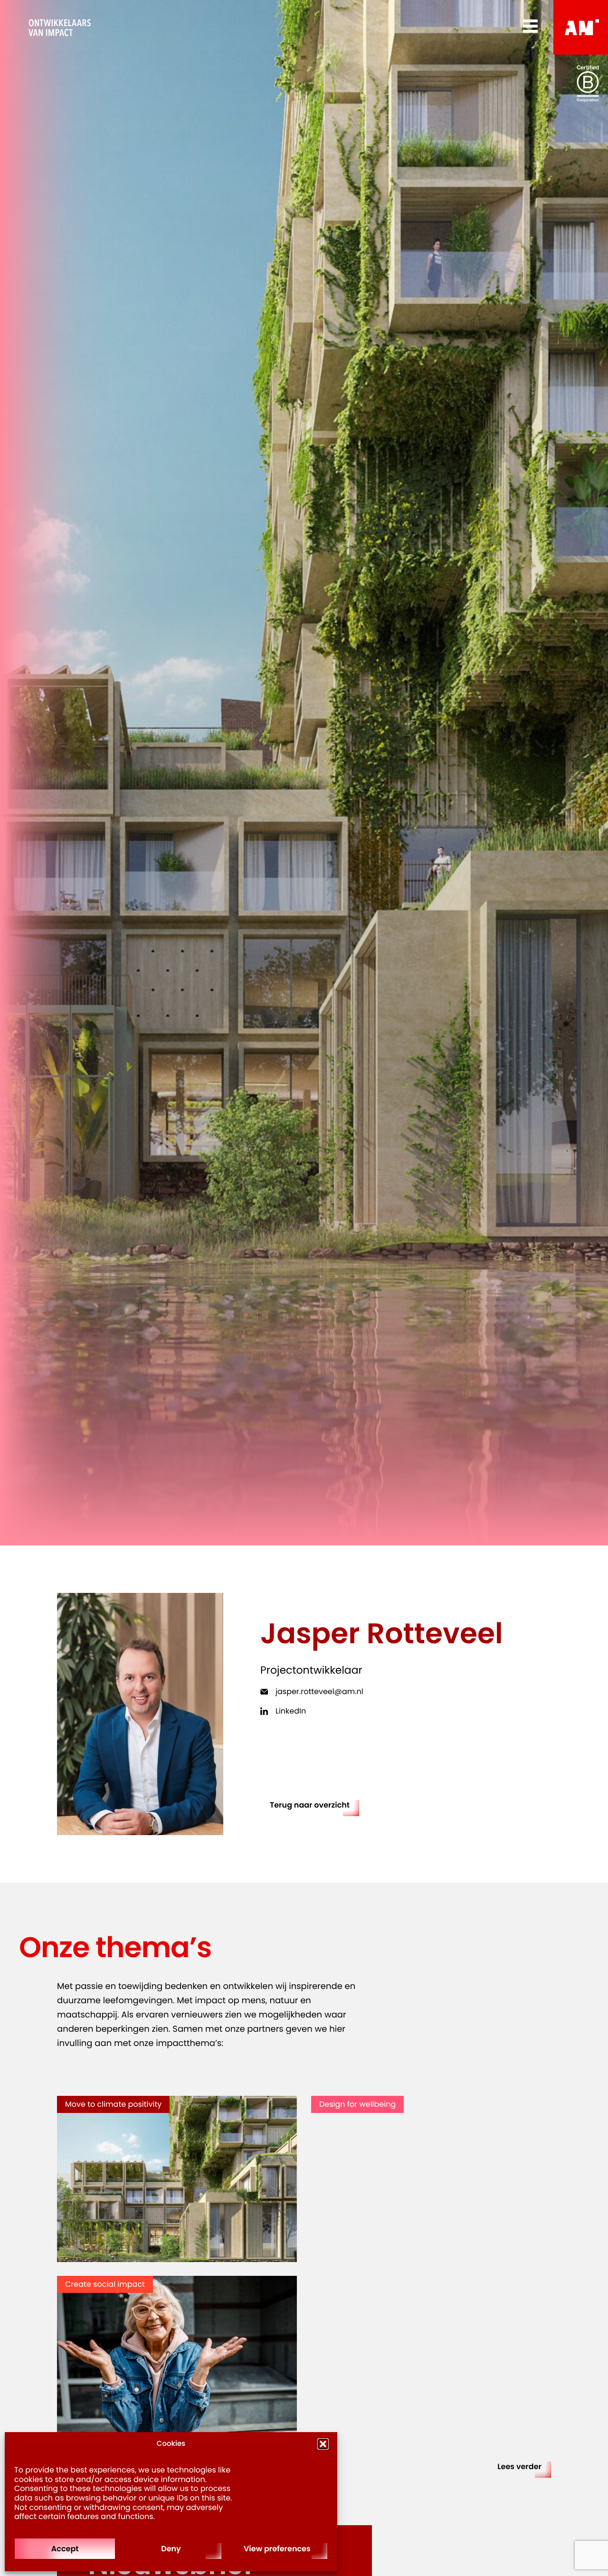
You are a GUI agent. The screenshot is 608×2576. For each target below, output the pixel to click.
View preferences (277, 2549)
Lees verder (519, 2467)
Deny (171, 2549)
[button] (323, 2444)
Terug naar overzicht (310, 1805)
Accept (65, 2549)
